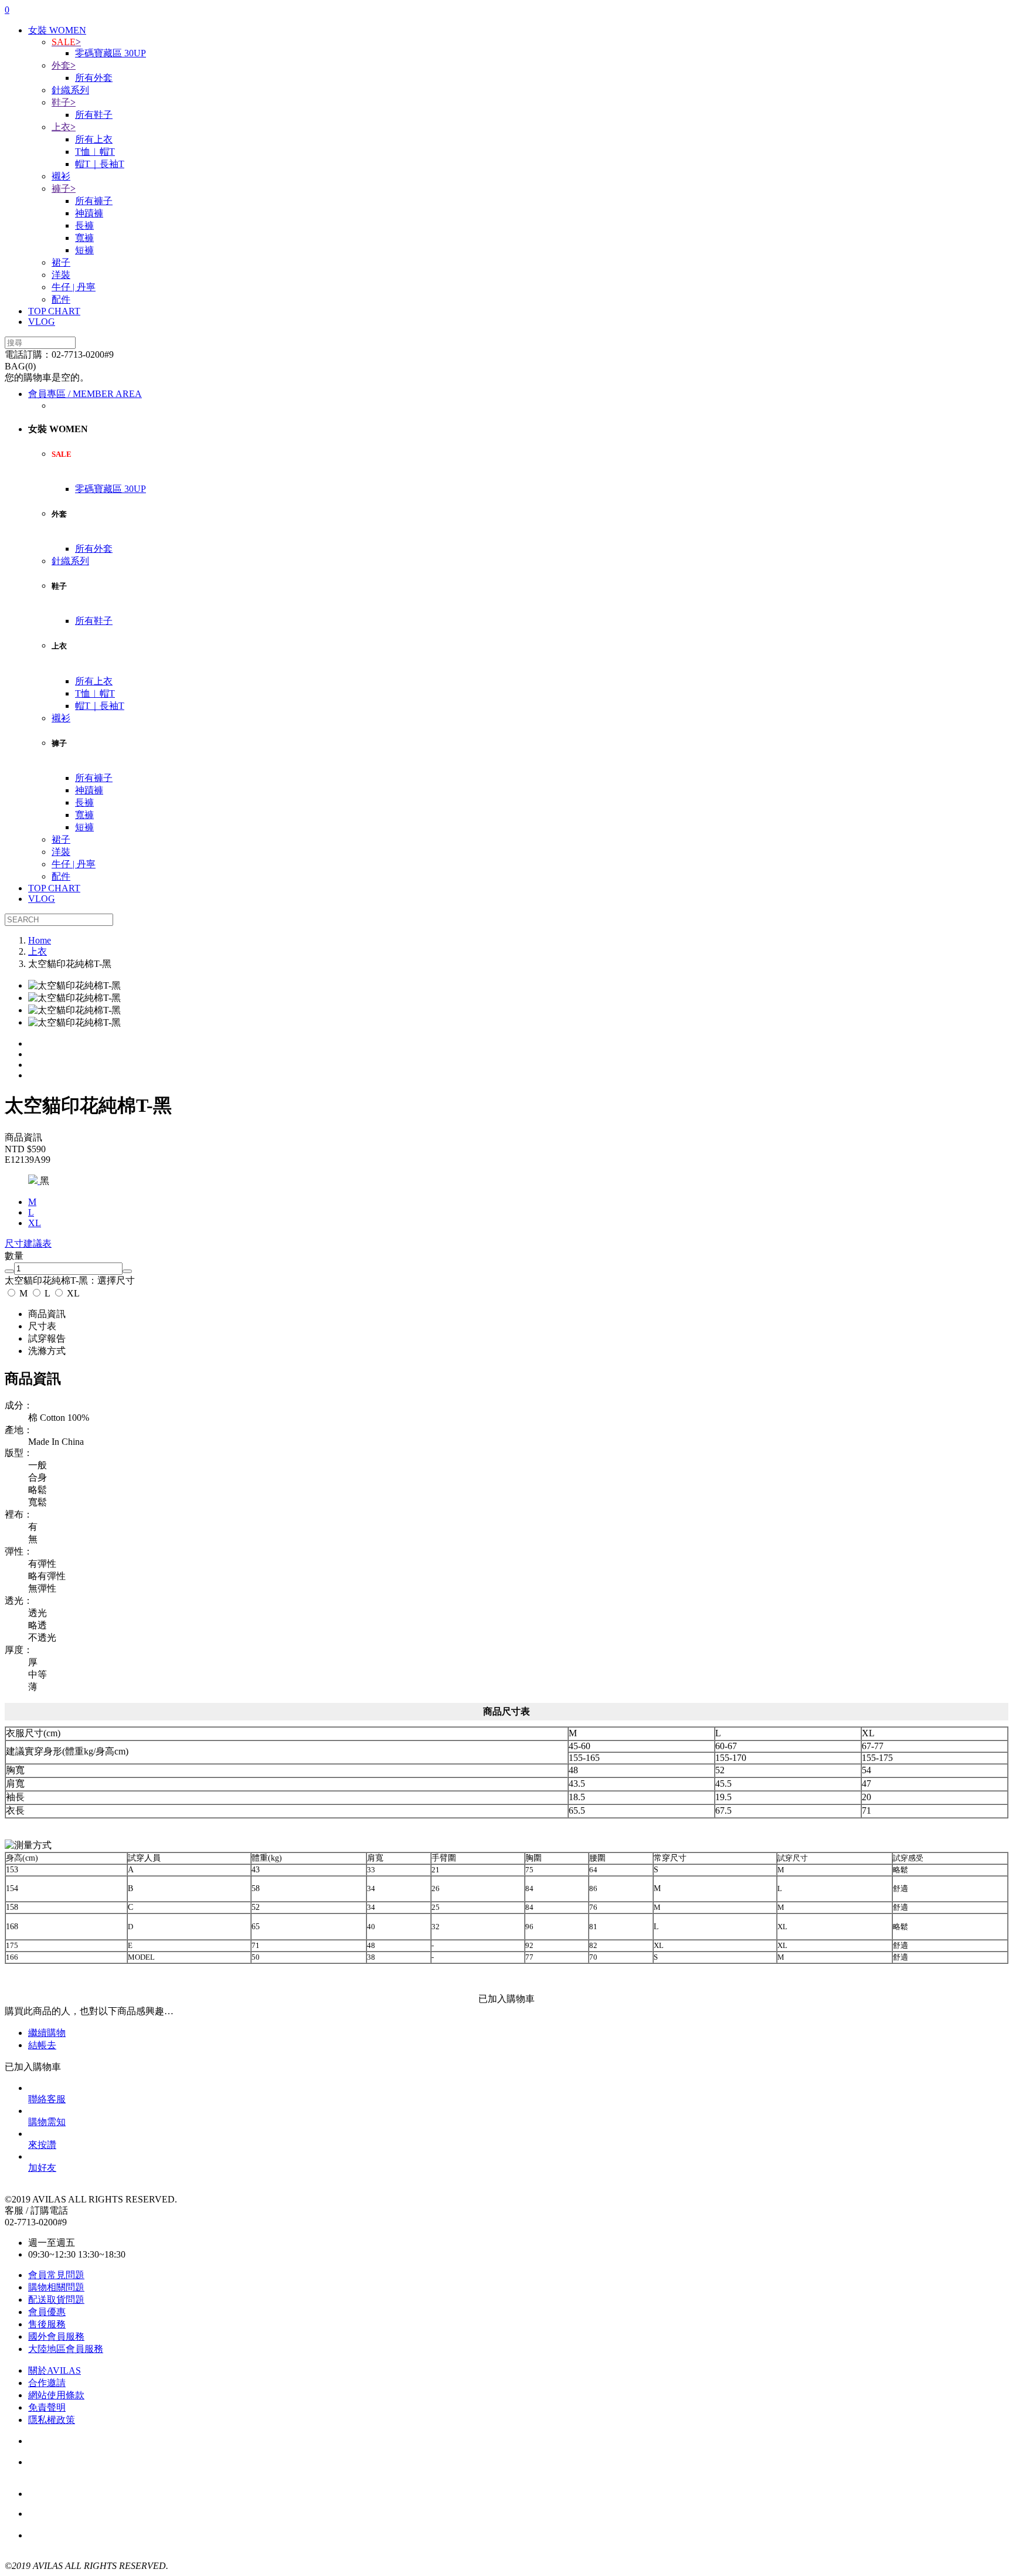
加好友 (42, 2168)
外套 (64, 65)
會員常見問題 (56, 2275)
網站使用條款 (56, 2395)
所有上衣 (94, 139)
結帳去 (42, 2045)
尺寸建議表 (28, 1243)
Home (40, 940)
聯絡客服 (47, 2099)
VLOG (42, 322)
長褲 (84, 225)
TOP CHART (54, 311)
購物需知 (47, 2122)
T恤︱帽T (95, 152)
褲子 (64, 189)
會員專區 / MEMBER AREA (85, 394)
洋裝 (61, 275)
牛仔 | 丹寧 (74, 287)
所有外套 (94, 78)
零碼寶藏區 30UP (111, 53)
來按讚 (42, 2145)
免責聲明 (47, 2407)
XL (72, 1293)
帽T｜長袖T (100, 164)
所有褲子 (94, 201)
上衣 (64, 127)
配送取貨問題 (56, 2300)
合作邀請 (47, 2383)
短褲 (84, 250)
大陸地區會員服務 (66, 2349)
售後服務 (47, 2324)
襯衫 (61, 176)
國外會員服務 (56, 2336)
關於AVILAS (55, 2370)
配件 (61, 299)
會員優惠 (47, 2312)
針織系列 (70, 90)
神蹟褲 (89, 213)
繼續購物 (47, 2033)
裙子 (61, 262)
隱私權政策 (52, 2420)
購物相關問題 (56, 2287)
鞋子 (64, 102)
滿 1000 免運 (92, 2514)
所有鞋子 (94, 115)
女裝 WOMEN (57, 30)
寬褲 (84, 238)
